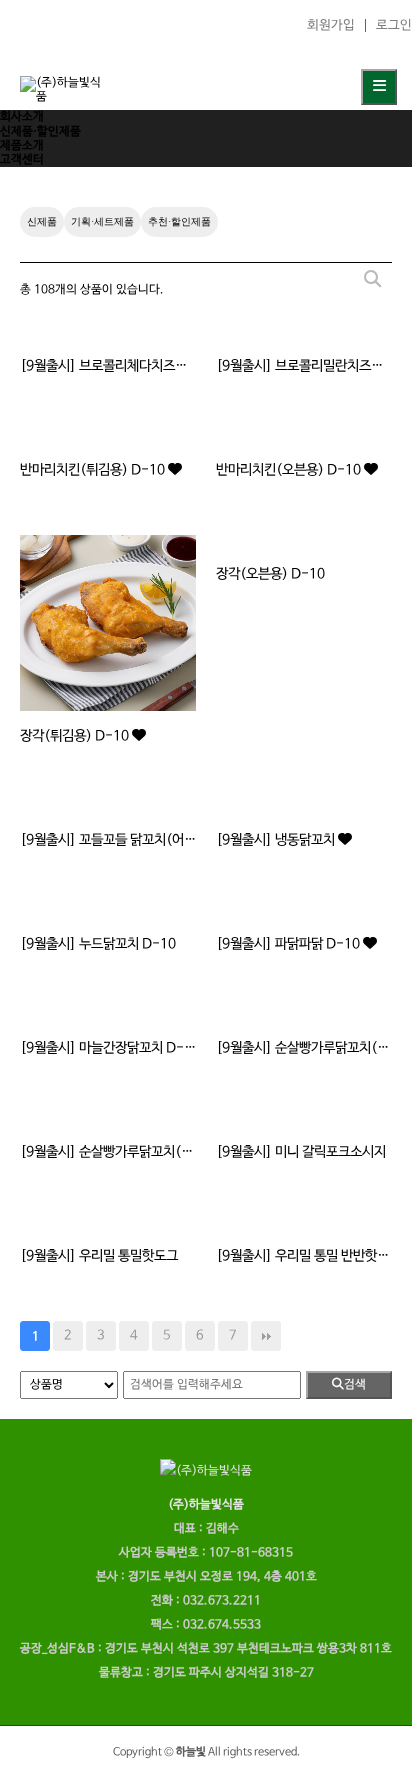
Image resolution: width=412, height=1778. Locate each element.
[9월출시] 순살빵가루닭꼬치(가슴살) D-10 (108, 1152)
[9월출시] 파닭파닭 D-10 (289, 944)
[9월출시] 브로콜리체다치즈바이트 (108, 366)
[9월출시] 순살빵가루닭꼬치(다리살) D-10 (304, 1048)
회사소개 (22, 117)
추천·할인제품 (179, 221)
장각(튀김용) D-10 (76, 736)
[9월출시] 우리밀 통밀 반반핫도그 (304, 1256)
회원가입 (331, 25)
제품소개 (22, 146)
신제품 (42, 221)
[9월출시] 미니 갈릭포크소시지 (301, 1152)
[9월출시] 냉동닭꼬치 (277, 840)
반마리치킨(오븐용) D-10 (290, 470)
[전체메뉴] (379, 87)
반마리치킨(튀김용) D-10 (94, 470)
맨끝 (266, 1336)
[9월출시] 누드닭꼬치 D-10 (98, 944)
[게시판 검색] (372, 280)
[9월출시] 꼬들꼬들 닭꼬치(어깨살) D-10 (108, 840)
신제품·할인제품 (40, 132)
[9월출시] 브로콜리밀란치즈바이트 (304, 366)
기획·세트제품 (102, 221)
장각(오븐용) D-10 (270, 574)
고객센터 (22, 160)
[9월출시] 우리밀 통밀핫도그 (99, 1256)
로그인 (394, 25)
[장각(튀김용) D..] (108, 623)
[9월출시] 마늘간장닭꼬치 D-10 (108, 1048)
